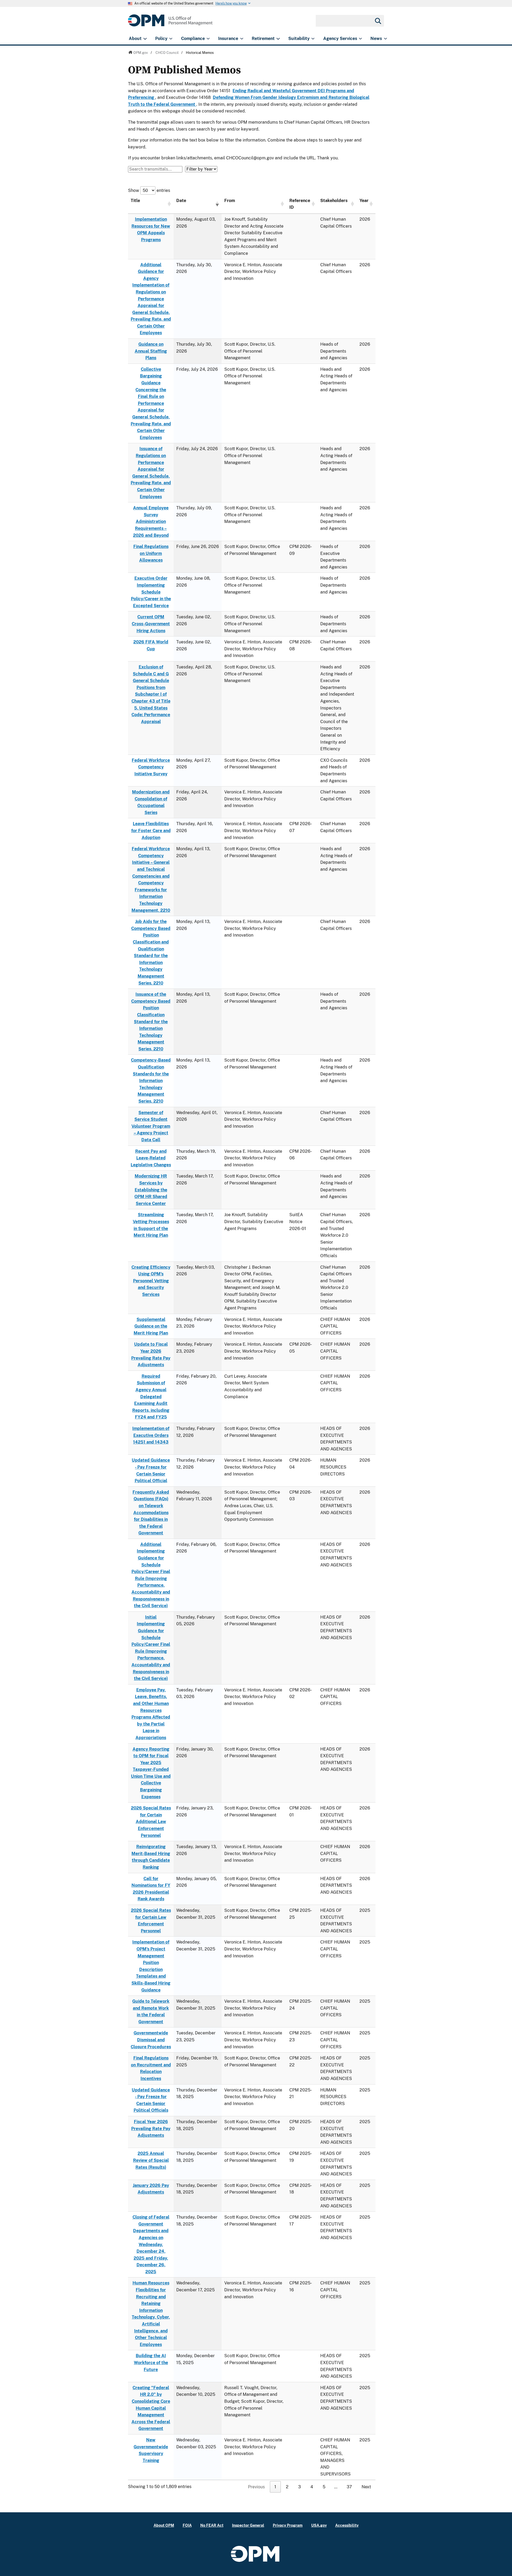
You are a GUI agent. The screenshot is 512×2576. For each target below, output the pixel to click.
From (230, 201)
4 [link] (312, 2487)
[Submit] (378, 21)
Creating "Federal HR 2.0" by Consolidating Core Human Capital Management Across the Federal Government (151, 2408)
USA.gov (319, 2525)
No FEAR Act (212, 2525)
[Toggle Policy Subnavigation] (171, 39)
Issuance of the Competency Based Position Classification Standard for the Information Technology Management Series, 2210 (151, 1022)
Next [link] (366, 2487)
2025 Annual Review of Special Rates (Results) (151, 2160)
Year (364, 201)
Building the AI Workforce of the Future (151, 2363)
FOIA (187, 2525)
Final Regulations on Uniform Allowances (151, 553)
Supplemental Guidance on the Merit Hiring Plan (151, 1326)
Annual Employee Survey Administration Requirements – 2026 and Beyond (151, 521)
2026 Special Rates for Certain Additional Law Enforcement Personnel (151, 1822)
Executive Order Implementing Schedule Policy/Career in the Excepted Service (151, 592)
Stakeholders (334, 201)
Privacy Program (288, 2525)
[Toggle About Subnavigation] (145, 39)
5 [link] (324, 2487)
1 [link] (275, 2487)
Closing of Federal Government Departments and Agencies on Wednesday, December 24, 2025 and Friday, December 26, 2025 (151, 2244)
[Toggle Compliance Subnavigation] (208, 39)
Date (181, 201)
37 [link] (349, 2487)
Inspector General (248, 2525)
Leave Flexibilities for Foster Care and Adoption (151, 831)
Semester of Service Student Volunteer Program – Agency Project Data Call (151, 1126)
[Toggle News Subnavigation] (385, 39)
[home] (170, 23)
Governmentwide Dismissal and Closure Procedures (151, 2040)
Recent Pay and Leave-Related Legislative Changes (151, 1158)
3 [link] (299, 2487)
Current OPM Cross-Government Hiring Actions (151, 624)
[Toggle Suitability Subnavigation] (313, 39)
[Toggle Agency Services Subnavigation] (360, 39)
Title (135, 201)
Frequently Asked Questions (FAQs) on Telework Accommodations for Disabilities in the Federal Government (151, 1513)
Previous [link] (256, 2487)
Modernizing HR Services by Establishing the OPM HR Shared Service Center (151, 1190)
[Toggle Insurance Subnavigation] (242, 39)
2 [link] (287, 2487)
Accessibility (347, 2525)
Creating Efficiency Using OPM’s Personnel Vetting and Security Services (151, 1281)
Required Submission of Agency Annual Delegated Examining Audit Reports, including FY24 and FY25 (151, 1397)
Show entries (149, 190)
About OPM (164, 2525)
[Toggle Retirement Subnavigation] (278, 39)
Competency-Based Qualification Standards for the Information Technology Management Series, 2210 (151, 1081)
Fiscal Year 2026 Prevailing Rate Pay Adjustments (151, 2128)
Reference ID (300, 204)
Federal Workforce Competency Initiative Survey (151, 767)
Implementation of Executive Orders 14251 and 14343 (151, 1435)
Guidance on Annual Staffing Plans (151, 351)
